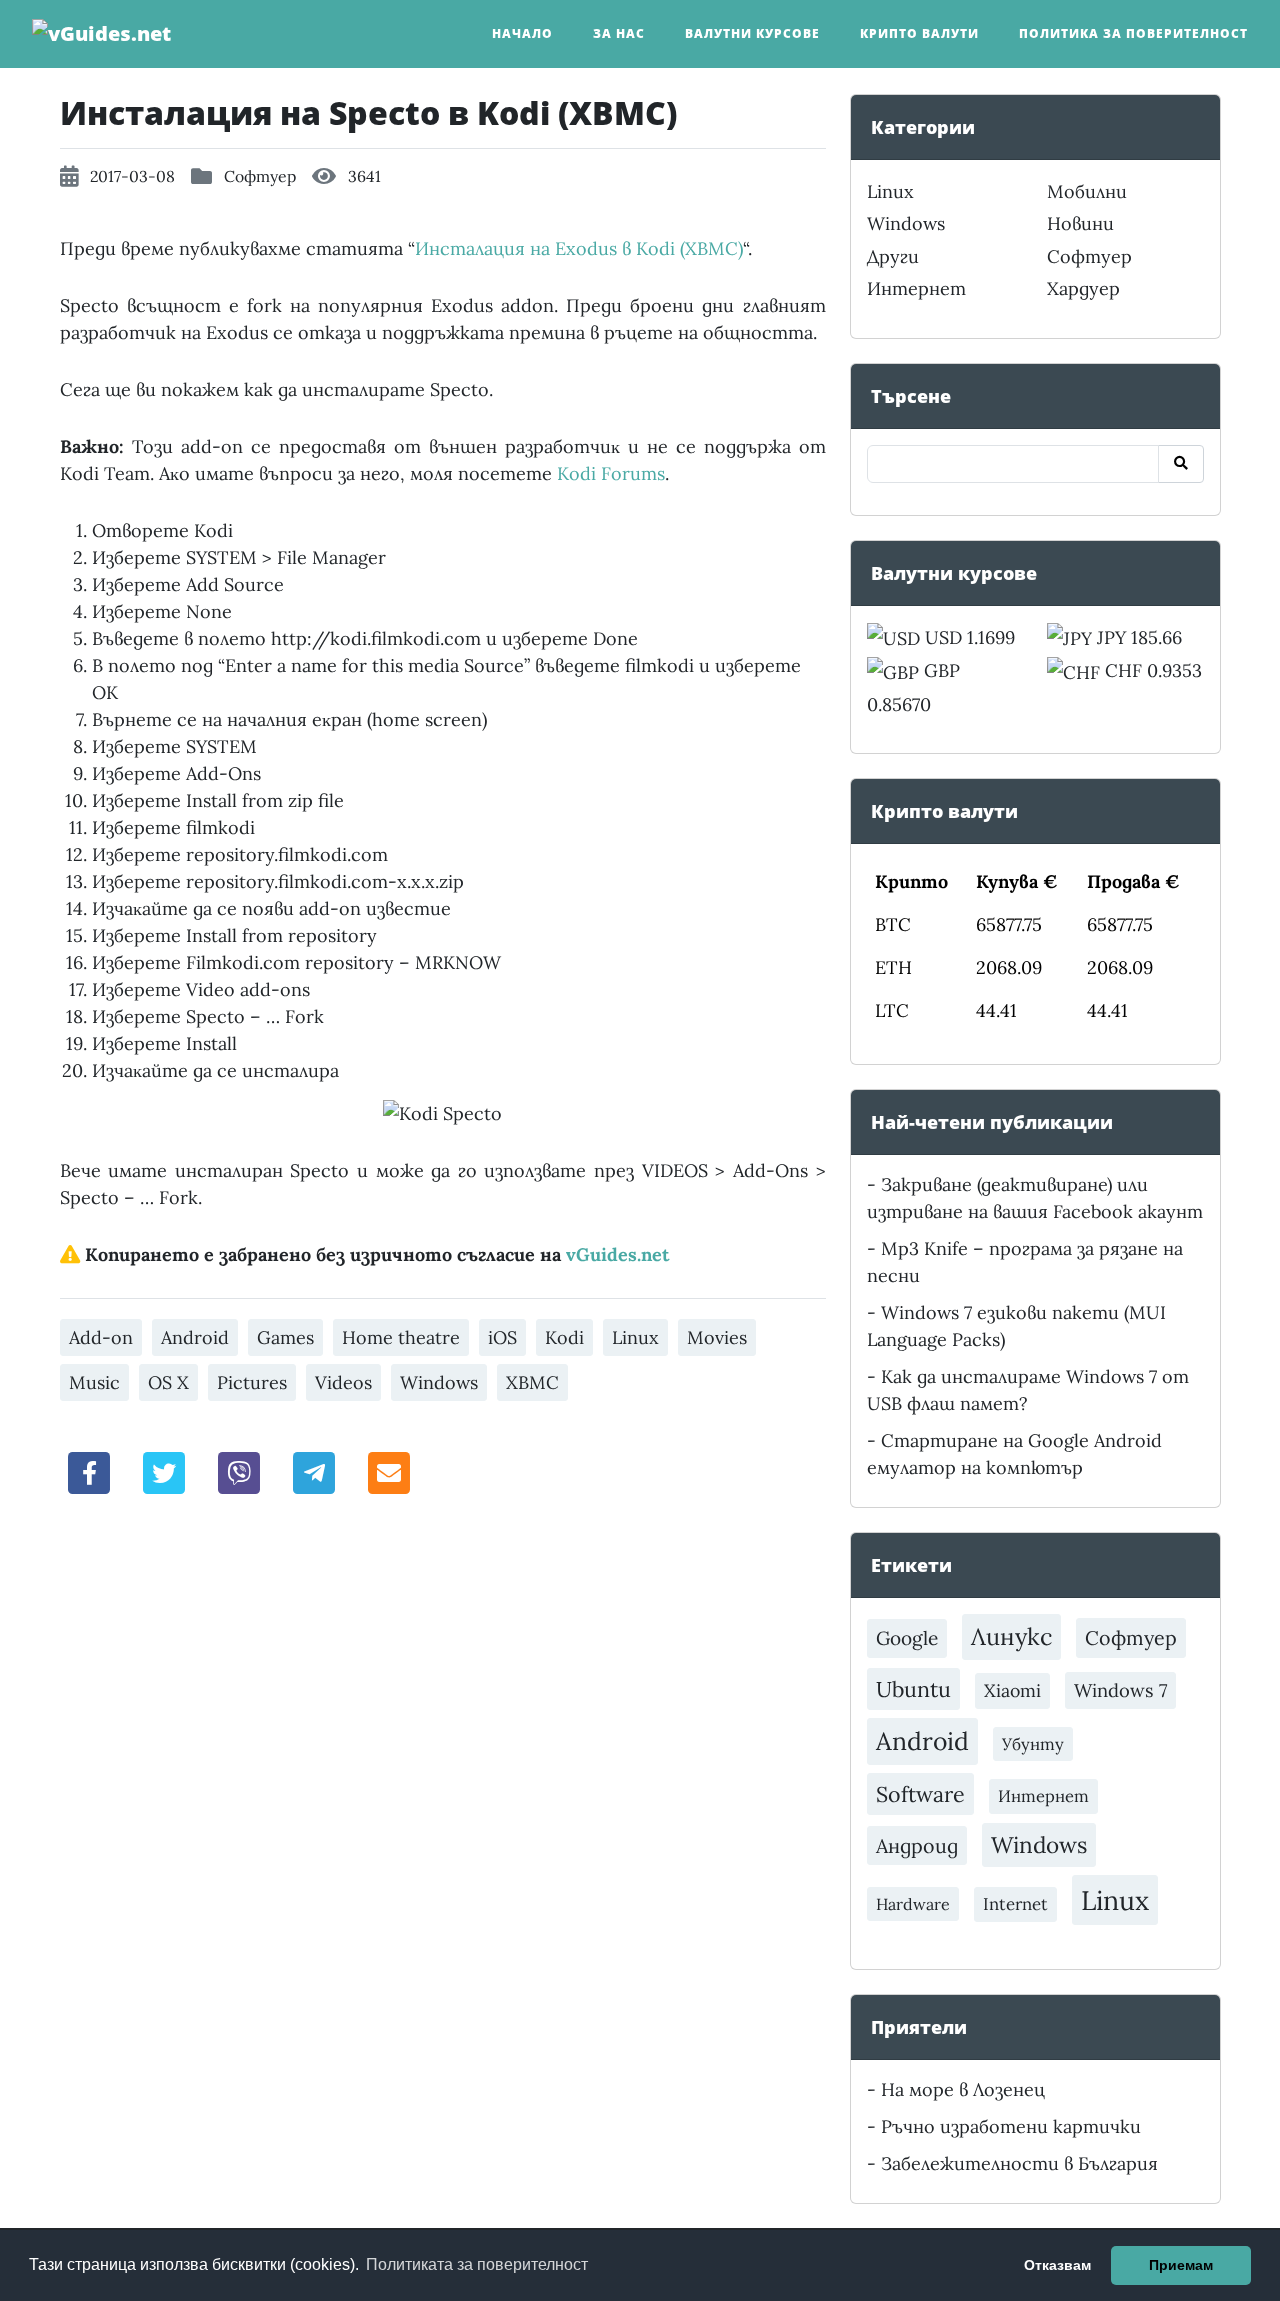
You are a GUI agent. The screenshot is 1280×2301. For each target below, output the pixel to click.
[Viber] (239, 1471)
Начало (522, 33)
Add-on (101, 1337)
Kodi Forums (611, 473)
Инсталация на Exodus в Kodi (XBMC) (579, 248)
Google (907, 1638)
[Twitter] (164, 1471)
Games (285, 1337)
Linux (635, 1337)
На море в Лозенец (963, 2089)
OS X (168, 1382)
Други (893, 256)
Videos (343, 1382)
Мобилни (1087, 191)
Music (94, 1382)
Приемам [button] (1181, 2265)
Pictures (252, 1382)
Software (920, 1794)
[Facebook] (90, 1471)
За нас (619, 33)
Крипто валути (919, 33)
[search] (1181, 464)
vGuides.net (617, 1254)
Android (195, 1337)
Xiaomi (1012, 1690)
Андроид (917, 1845)
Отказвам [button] (1057, 2265)
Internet (1015, 1904)
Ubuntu (913, 1689)
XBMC (532, 1382)
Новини (1080, 223)
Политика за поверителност (1133, 33)
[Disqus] (443, 1790)
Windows (439, 1382)
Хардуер (1083, 288)
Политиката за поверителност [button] (477, 2264)
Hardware (913, 1904)
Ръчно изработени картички (1011, 2126)
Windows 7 (1120, 1690)
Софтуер (260, 176)
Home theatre (401, 1337)
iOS (502, 1337)
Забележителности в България (1019, 2163)
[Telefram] (314, 1471)
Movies (717, 1337)
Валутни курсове (752, 33)
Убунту (1033, 1744)
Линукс (1011, 1636)
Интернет (916, 288)
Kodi (564, 1337)
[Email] (389, 1471)
